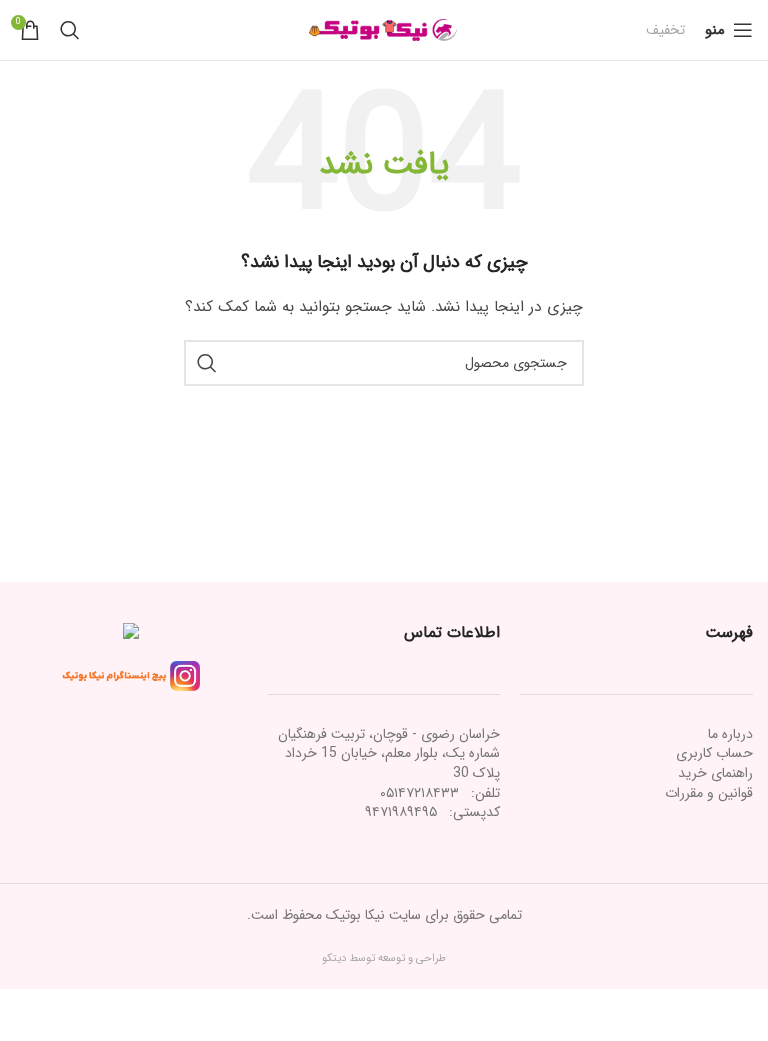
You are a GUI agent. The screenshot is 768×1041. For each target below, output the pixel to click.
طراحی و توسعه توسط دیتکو (384, 958)
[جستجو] (70, 30)
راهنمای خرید (715, 773)
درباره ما (730, 734)
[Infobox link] (665, 30)
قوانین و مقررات (709, 793)
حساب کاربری (714, 753)
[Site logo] (384, 29)
